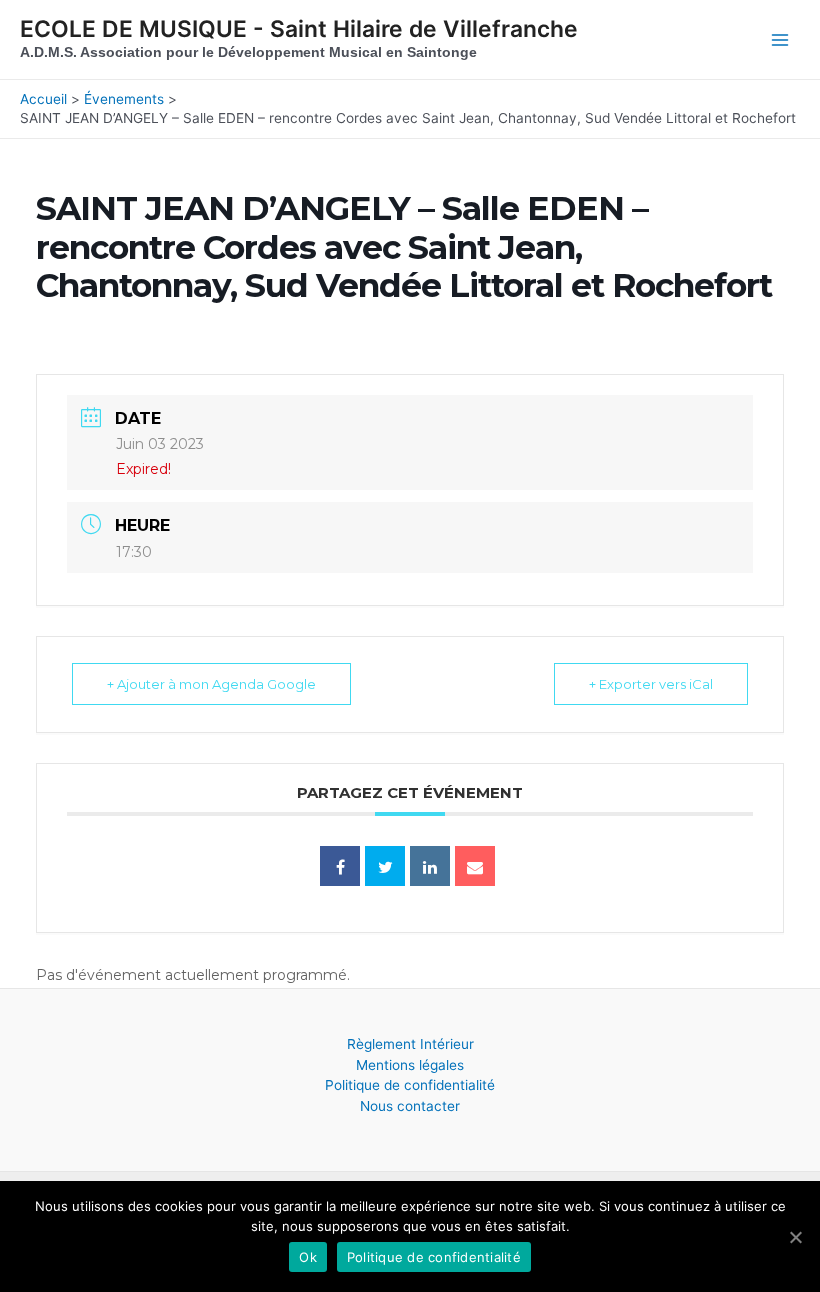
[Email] (475, 866)
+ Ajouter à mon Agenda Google (211, 684)
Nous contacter (410, 1106)
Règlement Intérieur (410, 1044)
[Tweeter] (385, 866)
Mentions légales (410, 1065)
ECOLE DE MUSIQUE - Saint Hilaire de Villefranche (299, 29)
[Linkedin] (430, 866)
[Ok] (795, 1237)
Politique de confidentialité (410, 1085)
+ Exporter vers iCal (651, 684)
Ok (308, 1257)
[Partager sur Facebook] (340, 866)
